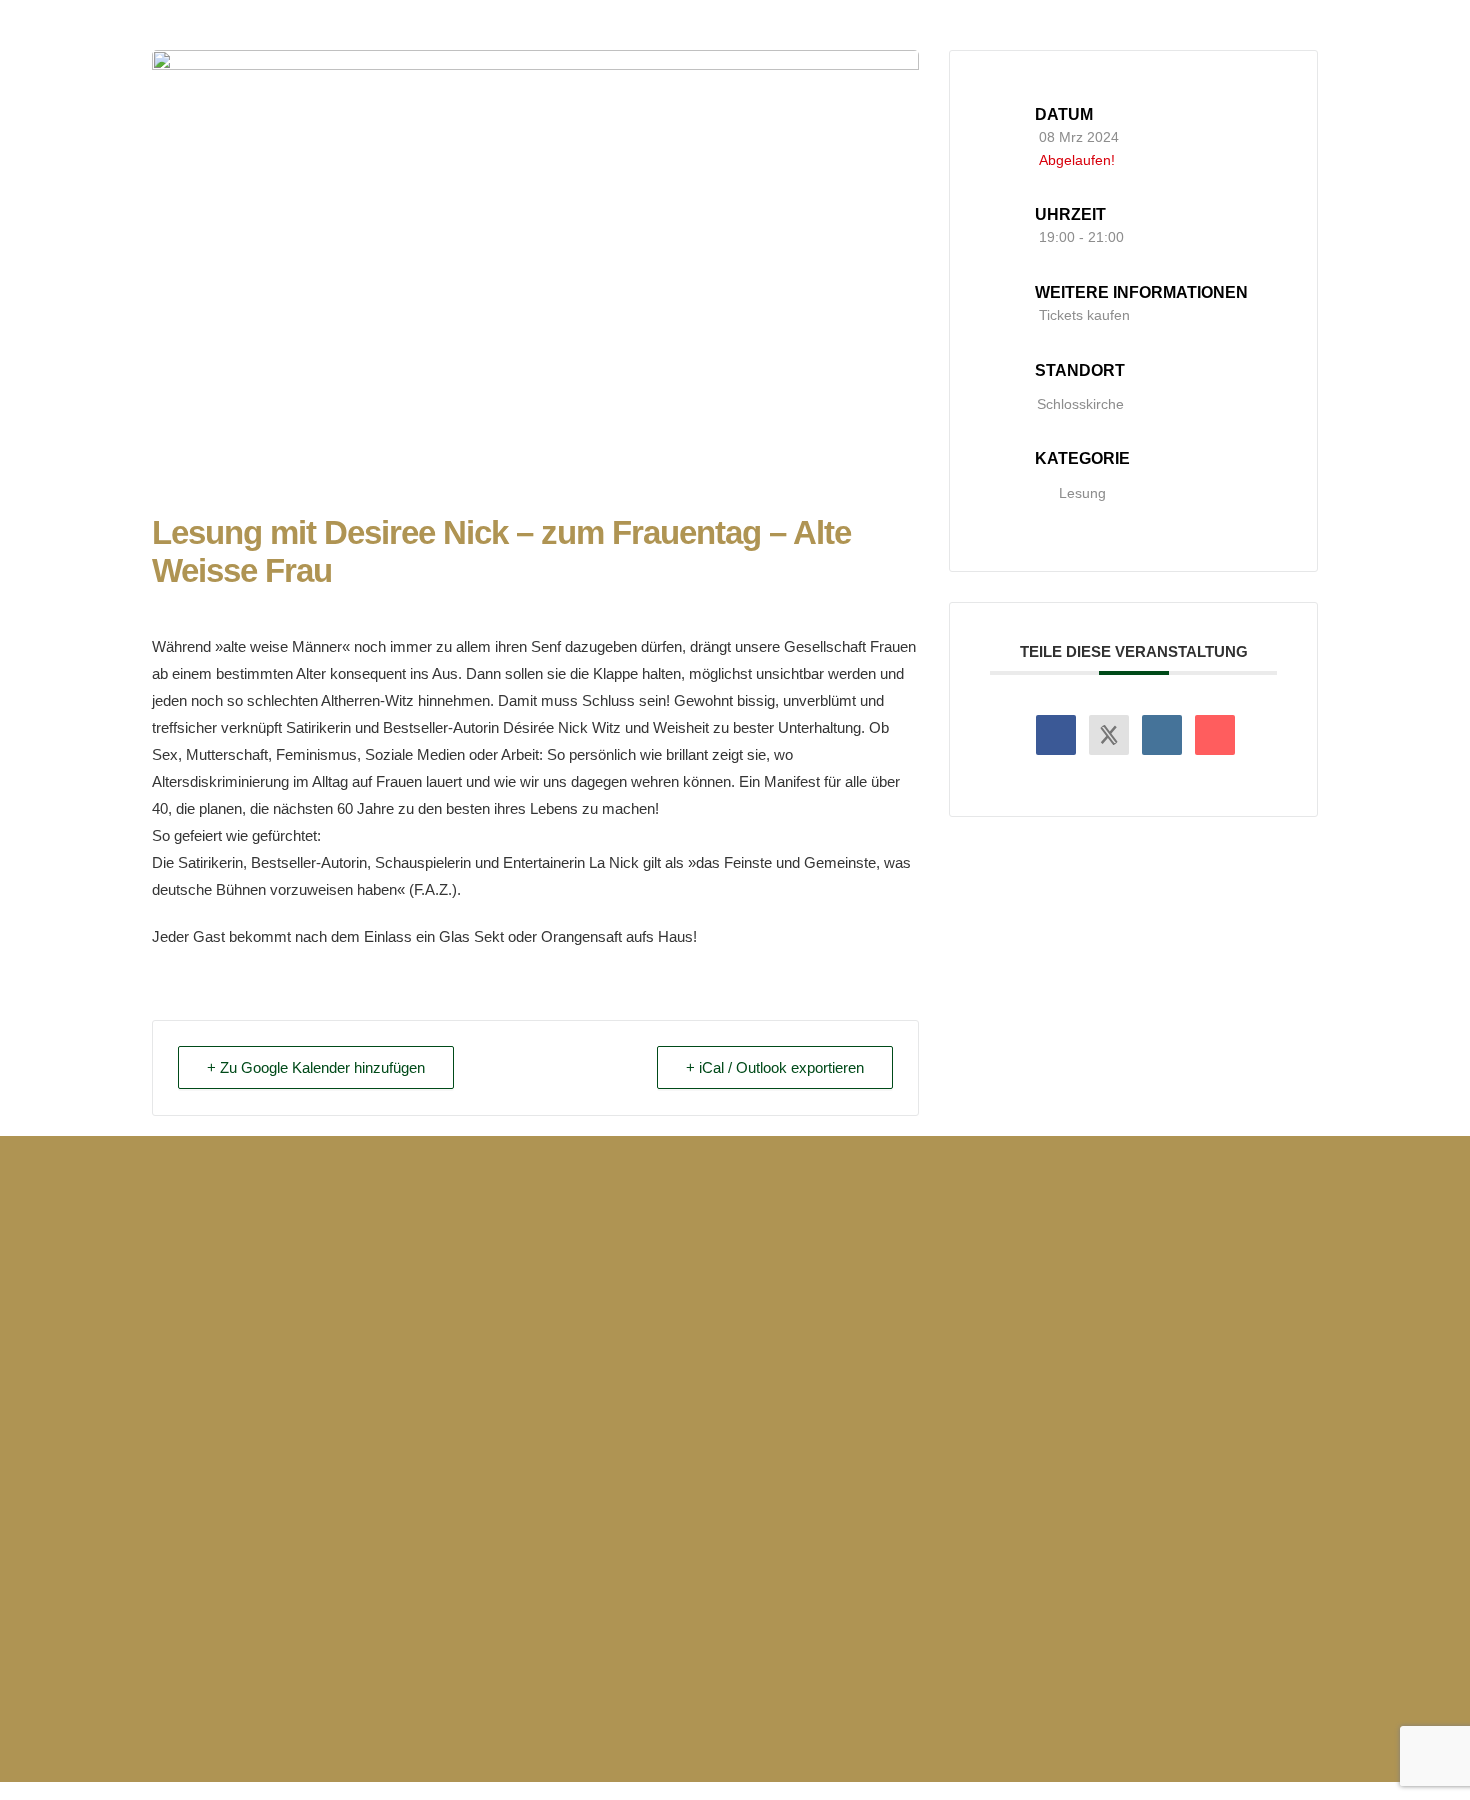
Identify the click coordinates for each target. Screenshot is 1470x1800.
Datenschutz (1165, 1355)
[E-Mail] (1215, 735)
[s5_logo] (840, 1522)
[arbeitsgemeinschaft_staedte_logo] (427, 1522)
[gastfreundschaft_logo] (1253, 1522)
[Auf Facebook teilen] (1056, 735)
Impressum (1159, 1320)
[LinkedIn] (1162, 735)
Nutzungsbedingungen (1205, 1390)
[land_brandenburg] (735, 1693)
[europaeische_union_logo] (633, 1522)
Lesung (1082, 493)
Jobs (957, 1390)
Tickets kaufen (1084, 315)
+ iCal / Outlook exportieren (775, 1067)
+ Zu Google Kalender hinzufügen (316, 1067)
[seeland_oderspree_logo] (1047, 1522)
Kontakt (968, 1355)
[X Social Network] (1109, 735)
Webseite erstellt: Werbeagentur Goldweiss (321, 1695)
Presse (964, 1320)
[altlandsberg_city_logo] (220, 1522)
